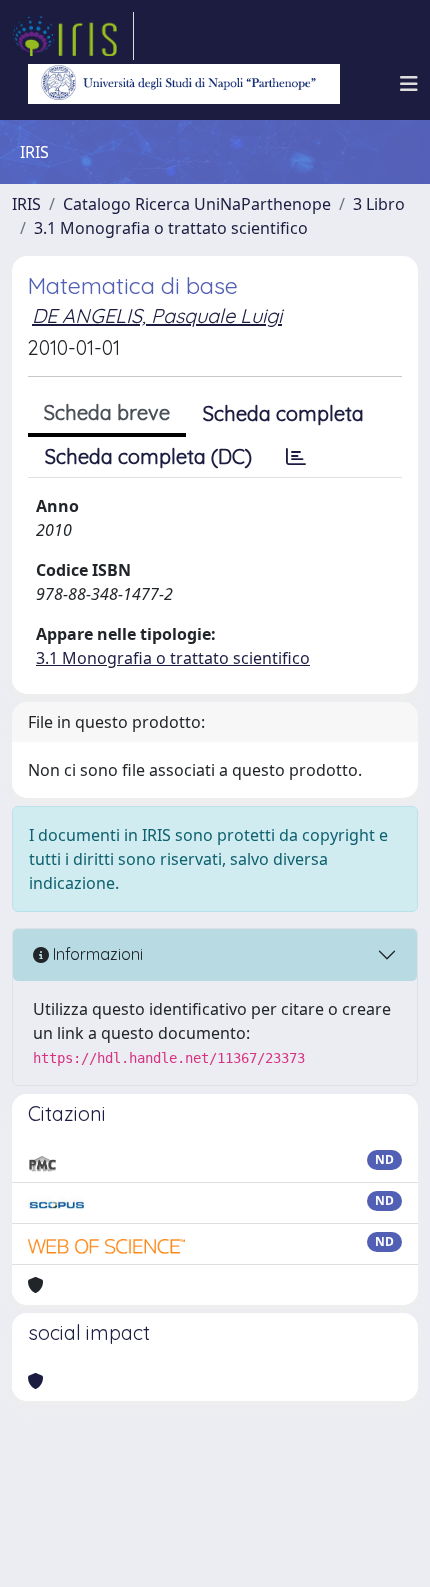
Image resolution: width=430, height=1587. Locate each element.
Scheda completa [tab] (283, 413)
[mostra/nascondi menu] (409, 84)
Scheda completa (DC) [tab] (148, 456)
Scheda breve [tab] (107, 412)
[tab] (296, 457)
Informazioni (96, 954)
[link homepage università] (184, 84)
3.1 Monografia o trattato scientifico (171, 228)
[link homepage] (73, 36)
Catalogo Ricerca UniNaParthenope (197, 204)
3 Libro (379, 204)
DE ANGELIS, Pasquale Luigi (157, 315)
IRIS (26, 204)
